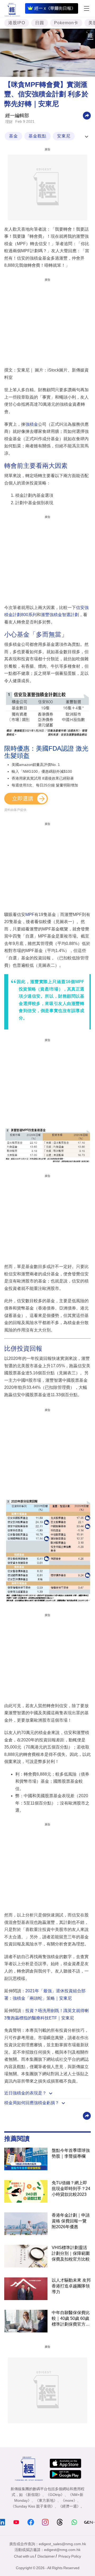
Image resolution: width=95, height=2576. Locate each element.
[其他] (87, 115)
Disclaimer (46, 2556)
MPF (30, 915)
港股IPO (17, 23)
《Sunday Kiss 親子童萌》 (33, 2506)
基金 (13, 136)
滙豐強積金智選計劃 (60, 615)
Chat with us (24, 2556)
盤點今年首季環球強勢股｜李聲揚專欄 (71, 2153)
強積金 (32, 424)
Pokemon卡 (66, 23)
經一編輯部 (17, 116)
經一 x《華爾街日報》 (55, 8)
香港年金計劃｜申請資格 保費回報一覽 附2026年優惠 (71, 2221)
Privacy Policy (70, 2556)
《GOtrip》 (55, 2495)
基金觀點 (37, 136)
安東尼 (64, 136)
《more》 (69, 2500)
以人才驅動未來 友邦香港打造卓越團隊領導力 (71, 2286)
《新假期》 (33, 2495)
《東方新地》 (46, 2500)
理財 (9, 122)
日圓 (40, 23)
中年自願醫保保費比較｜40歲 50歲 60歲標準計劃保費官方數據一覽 (71, 2319)
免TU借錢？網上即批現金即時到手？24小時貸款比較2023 (71, 2189)
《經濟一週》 (69, 2506)
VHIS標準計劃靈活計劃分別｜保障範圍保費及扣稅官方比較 (71, 2253)
